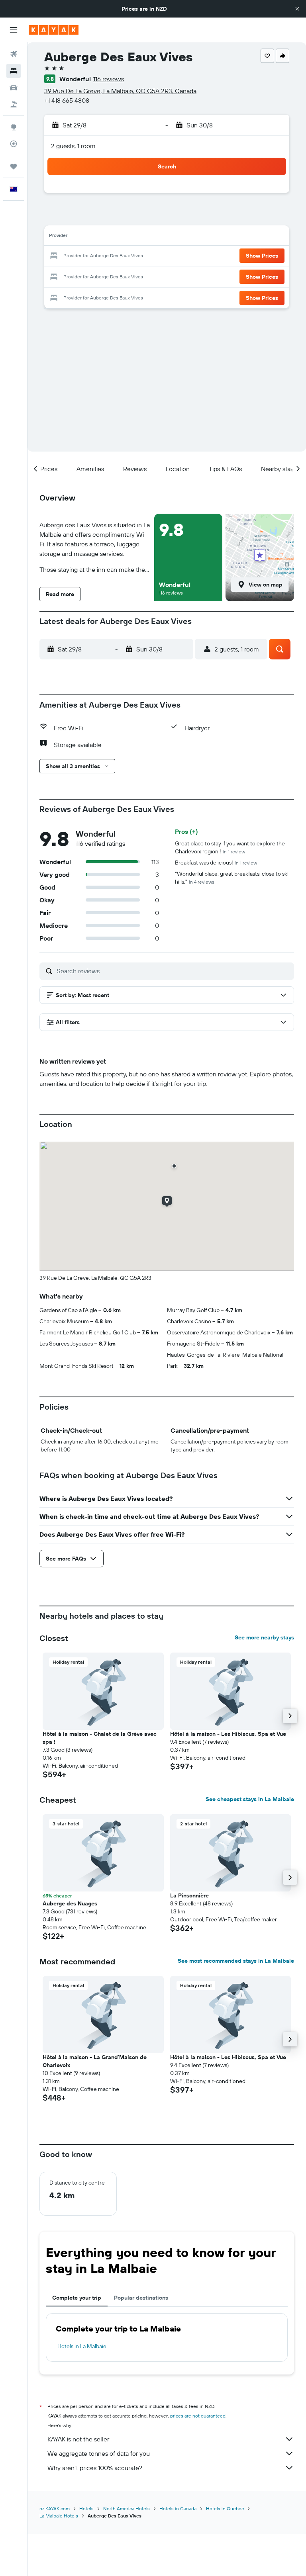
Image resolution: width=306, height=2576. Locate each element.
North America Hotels (127, 2509)
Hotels (86, 2509)
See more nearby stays (264, 1637)
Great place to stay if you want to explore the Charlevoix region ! (230, 847)
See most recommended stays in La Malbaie (236, 1961)
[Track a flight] (14, 144)
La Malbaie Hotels (59, 2516)
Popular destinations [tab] (141, 2298)
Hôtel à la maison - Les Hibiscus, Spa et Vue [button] (228, 1734)
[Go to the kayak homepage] (54, 30)
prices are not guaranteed (198, 2416)
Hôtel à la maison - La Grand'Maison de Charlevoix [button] (95, 2061)
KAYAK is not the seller (78, 2439)
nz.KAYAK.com (55, 2509)
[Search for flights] (14, 54)
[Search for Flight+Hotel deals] (14, 104)
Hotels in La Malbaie (82, 2346)
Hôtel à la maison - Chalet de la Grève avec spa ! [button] (100, 1738)
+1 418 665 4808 (67, 100)
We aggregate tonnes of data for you (99, 2453)
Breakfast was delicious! (216, 863)
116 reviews (109, 79)
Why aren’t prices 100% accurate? (95, 2468)
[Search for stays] (14, 71)
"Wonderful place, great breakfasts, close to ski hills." (232, 878)
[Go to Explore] (14, 127)
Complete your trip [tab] (77, 2298)
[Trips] (14, 166)
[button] (297, 9)
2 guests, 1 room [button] (73, 146)
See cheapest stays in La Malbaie (250, 1799)
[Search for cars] (14, 88)
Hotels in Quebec (225, 2509)
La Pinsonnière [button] (189, 1895)
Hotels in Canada (178, 2509)
